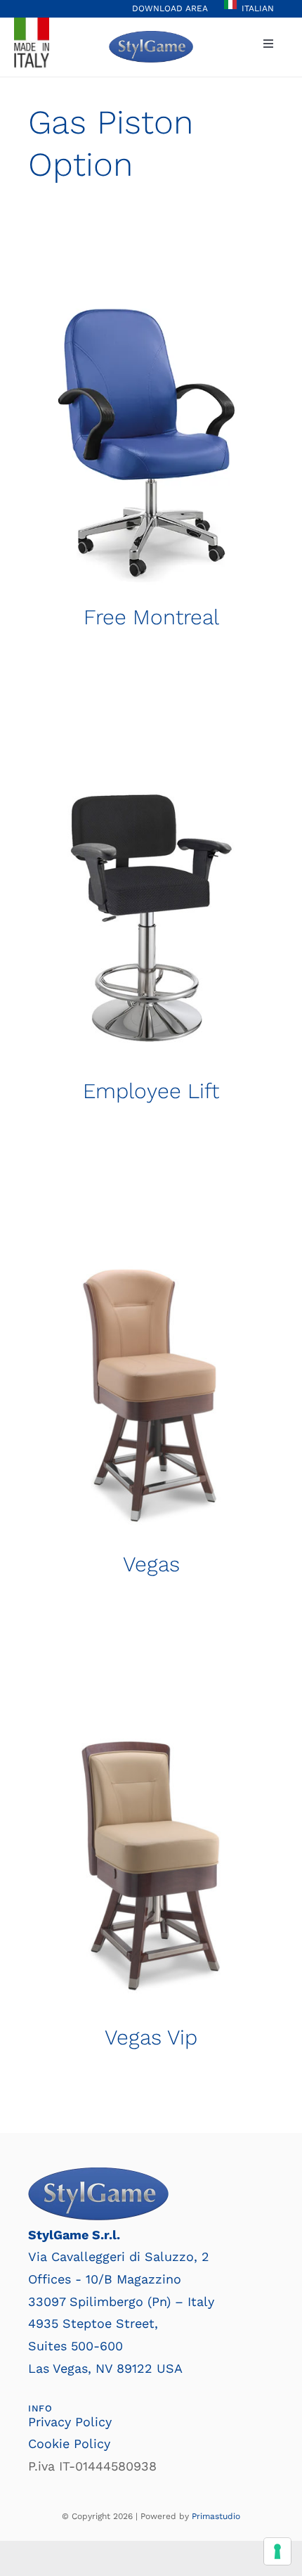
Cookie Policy (69, 2443)
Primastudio (216, 2516)
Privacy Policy (70, 2422)
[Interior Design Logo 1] (151, 37)
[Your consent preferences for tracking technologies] (277, 2551)
